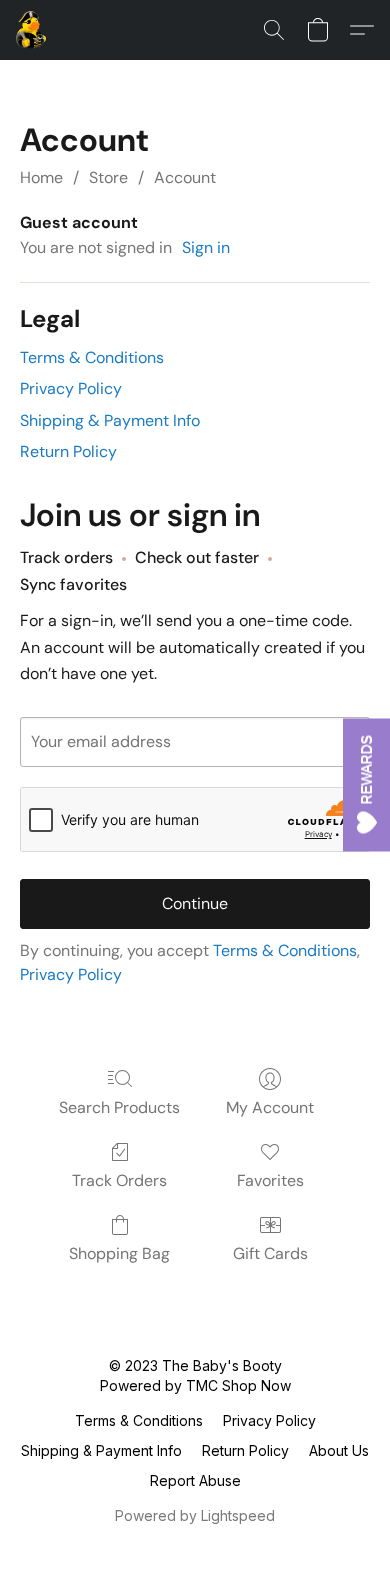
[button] (32, 30)
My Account (270, 1107)
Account (185, 177)
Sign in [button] (206, 247)
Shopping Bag (119, 1253)
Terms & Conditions (92, 357)
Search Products (119, 1107)
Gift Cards (270, 1253)
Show (366, 784)
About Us (339, 1450)
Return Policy (68, 451)
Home (41, 177)
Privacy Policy (71, 388)
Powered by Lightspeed (195, 1515)
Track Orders (119, 1180)
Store (108, 177)
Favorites (270, 1180)
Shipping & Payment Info (110, 420)
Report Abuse (195, 1480)
